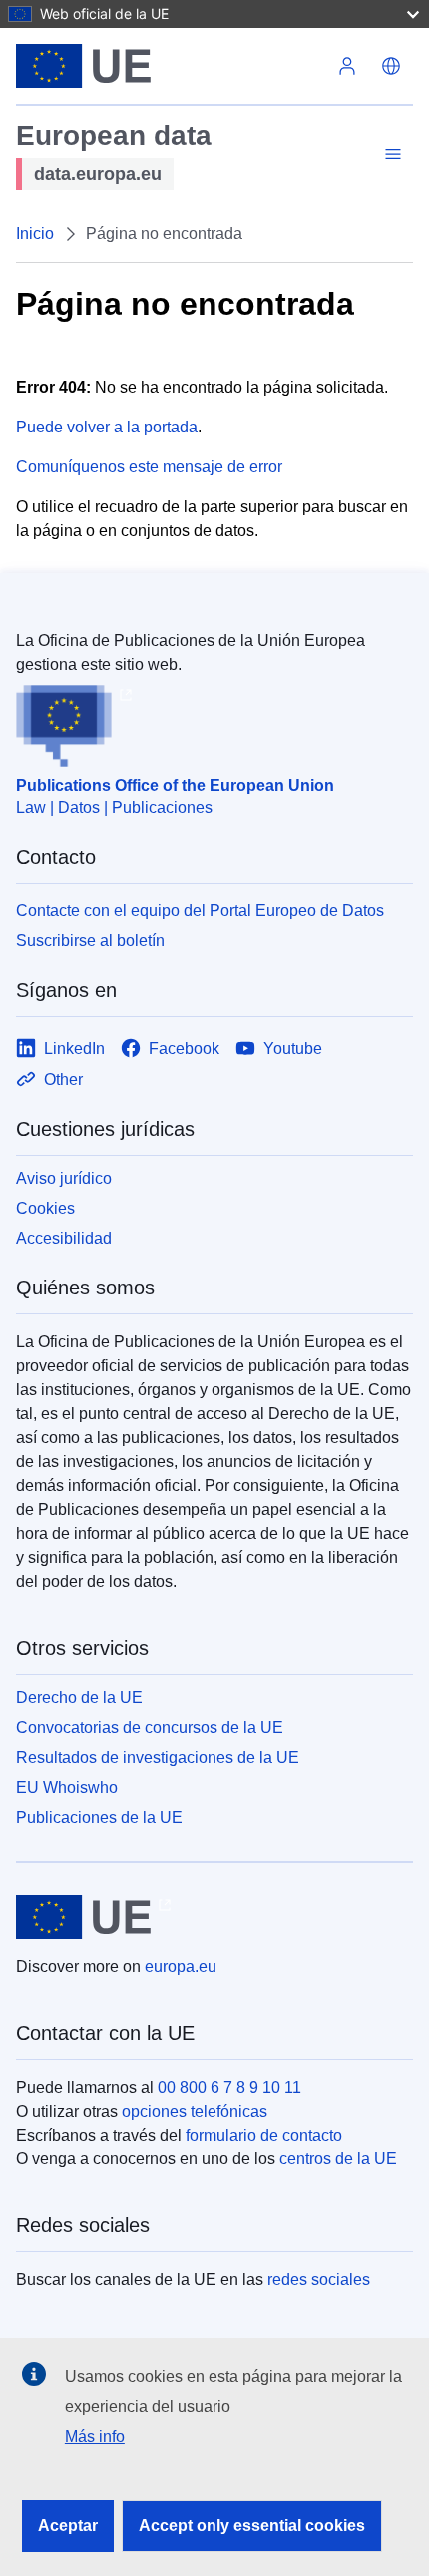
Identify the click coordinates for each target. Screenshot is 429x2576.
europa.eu (181, 1966)
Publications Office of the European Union (175, 786)
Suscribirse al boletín (90, 940)
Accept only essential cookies (252, 2526)
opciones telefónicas (195, 2111)
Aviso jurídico (64, 1178)
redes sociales (319, 2280)
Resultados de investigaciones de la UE (158, 1757)
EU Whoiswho (67, 1787)
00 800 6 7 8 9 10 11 (229, 2087)
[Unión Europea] (171, 66)
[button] (391, 66)
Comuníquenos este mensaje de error (149, 467)
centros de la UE (338, 2159)
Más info (95, 2437)
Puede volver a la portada (107, 427)
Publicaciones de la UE (99, 1817)
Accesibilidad (64, 1238)
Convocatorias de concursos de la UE (150, 1727)
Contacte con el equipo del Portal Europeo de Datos (200, 910)
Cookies (45, 1208)
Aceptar (68, 2526)
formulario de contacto (264, 2135)
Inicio (35, 233)
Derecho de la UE (79, 1698)
